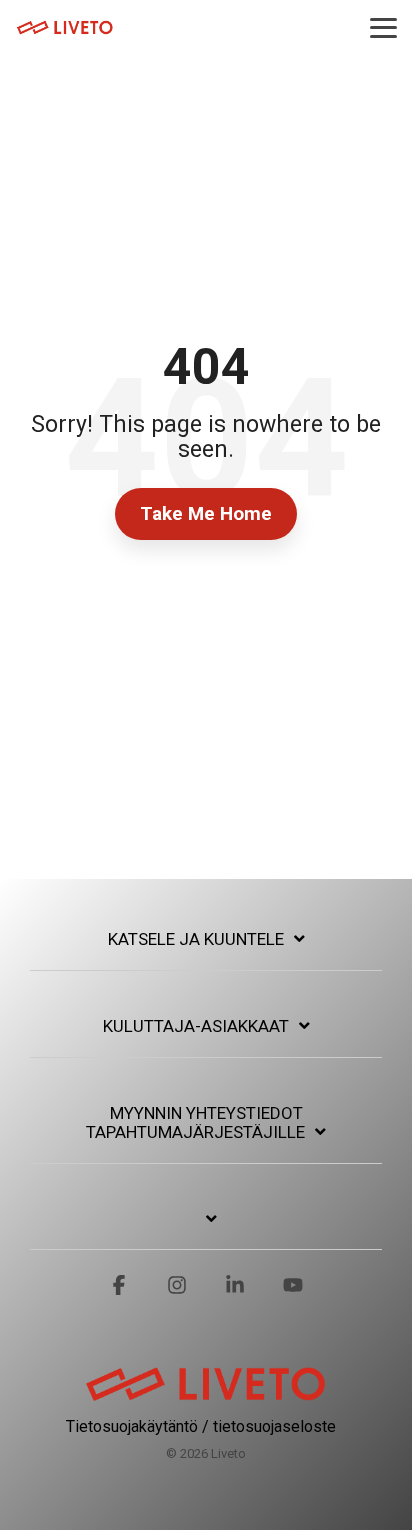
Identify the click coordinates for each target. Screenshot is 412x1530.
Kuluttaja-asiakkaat (196, 1026)
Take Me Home (206, 513)
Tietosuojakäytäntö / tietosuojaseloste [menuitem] (201, 1426)
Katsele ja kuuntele (196, 939)
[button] (383, 26)
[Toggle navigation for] (206, 1229)
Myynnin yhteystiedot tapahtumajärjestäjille (195, 1123)
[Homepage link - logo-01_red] (206, 1395)
